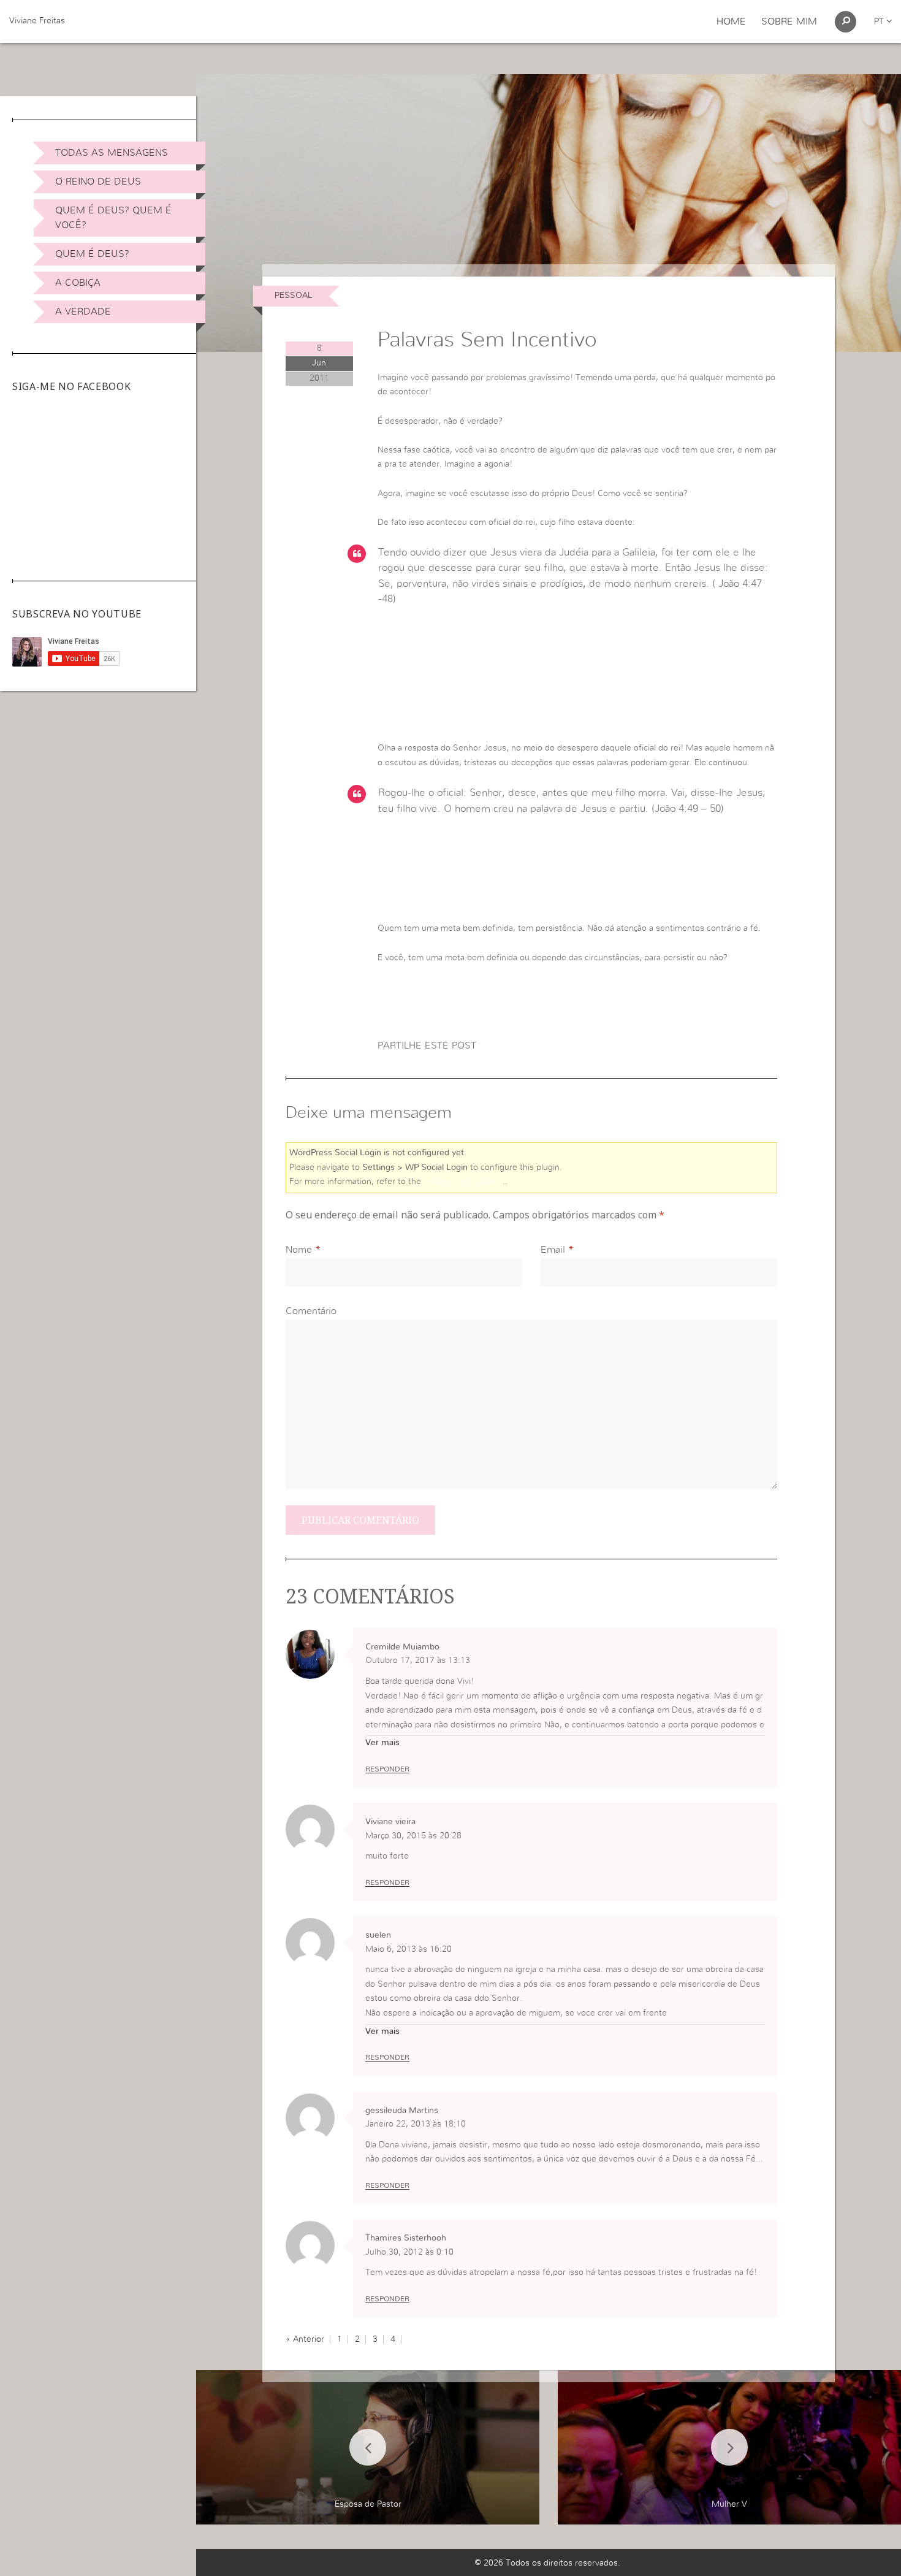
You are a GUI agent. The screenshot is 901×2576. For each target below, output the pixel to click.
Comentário (311, 1311)
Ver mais (382, 1743)
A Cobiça (78, 283)
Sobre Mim (789, 21)
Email (553, 1250)
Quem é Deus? (92, 254)
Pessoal (293, 296)
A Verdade (83, 311)
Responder (387, 1769)
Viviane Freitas (37, 21)
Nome (299, 1250)
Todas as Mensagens (112, 153)
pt (880, 21)
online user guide (463, 1182)
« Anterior (305, 2339)
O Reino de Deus (98, 182)
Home (731, 21)
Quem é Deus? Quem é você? (113, 218)
